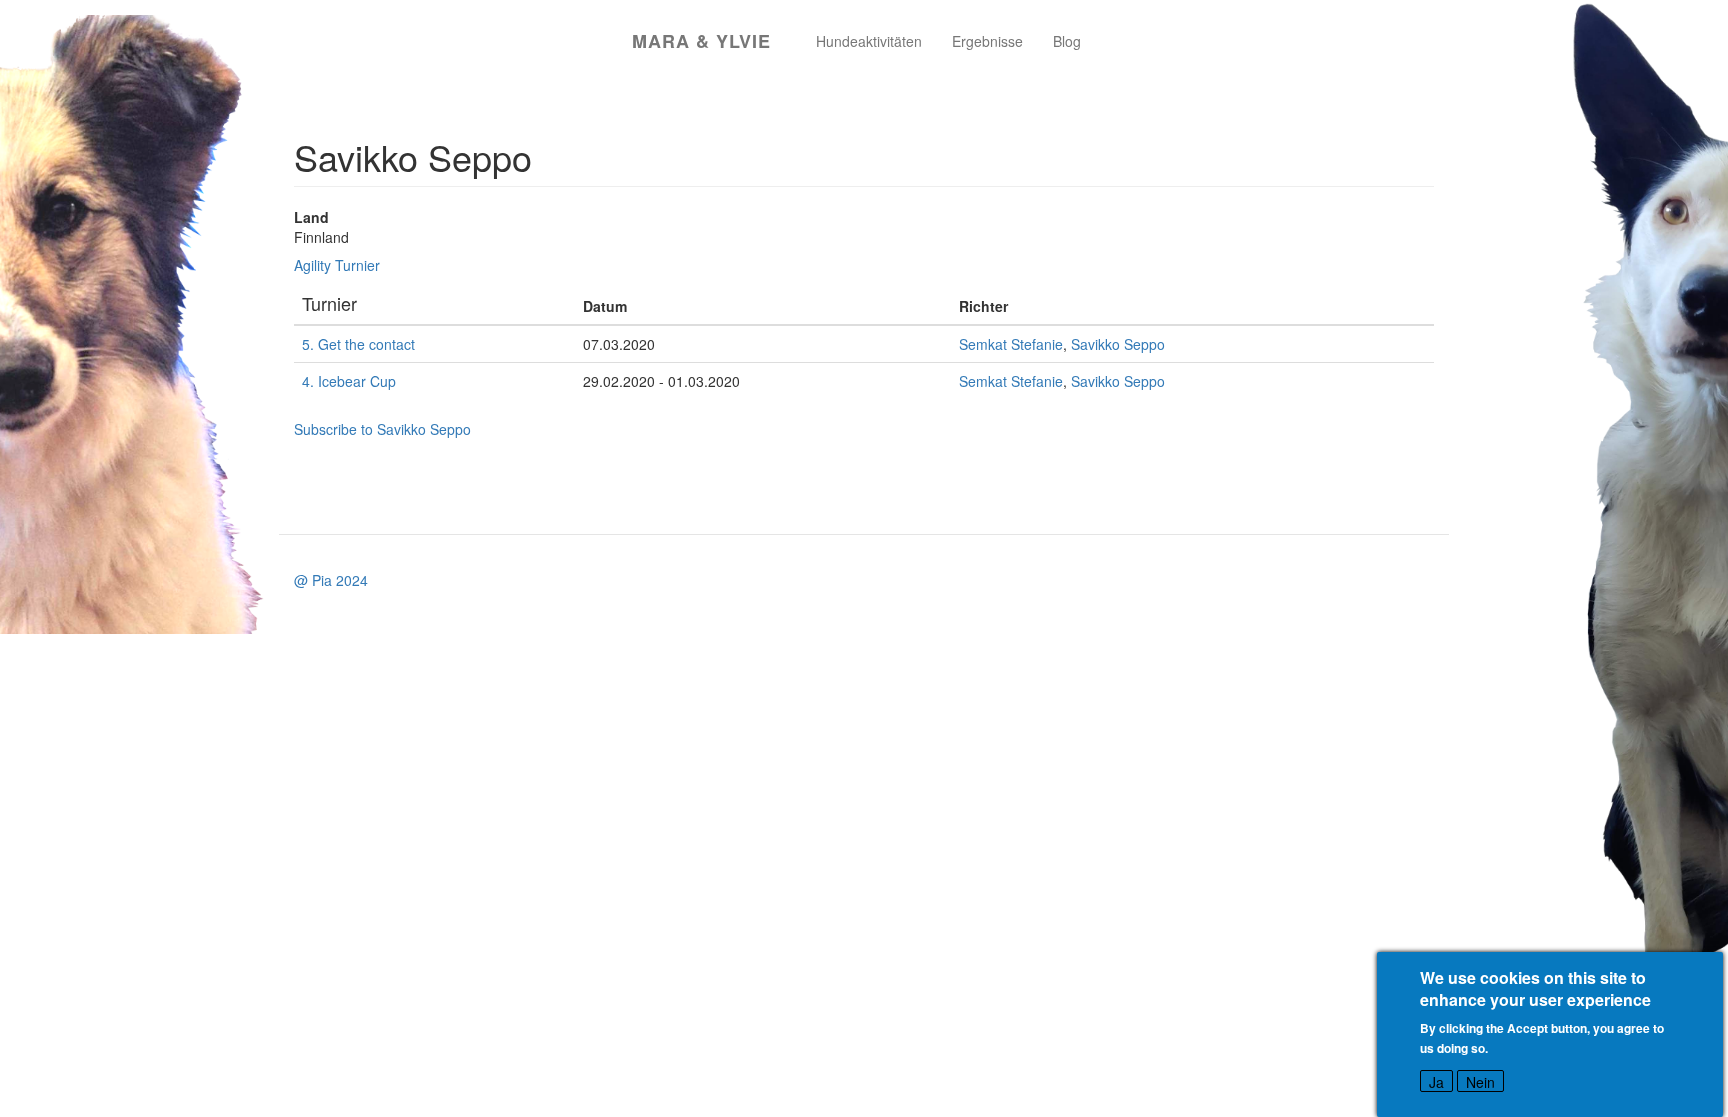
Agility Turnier (337, 265)
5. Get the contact (358, 344)
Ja (1436, 1082)
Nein (1480, 1082)
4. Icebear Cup (349, 381)
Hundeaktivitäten (869, 41)
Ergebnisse (987, 41)
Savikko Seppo (1118, 344)
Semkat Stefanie (1011, 344)
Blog (1067, 41)
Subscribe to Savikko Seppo (382, 429)
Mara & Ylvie (701, 41)
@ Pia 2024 (331, 580)
